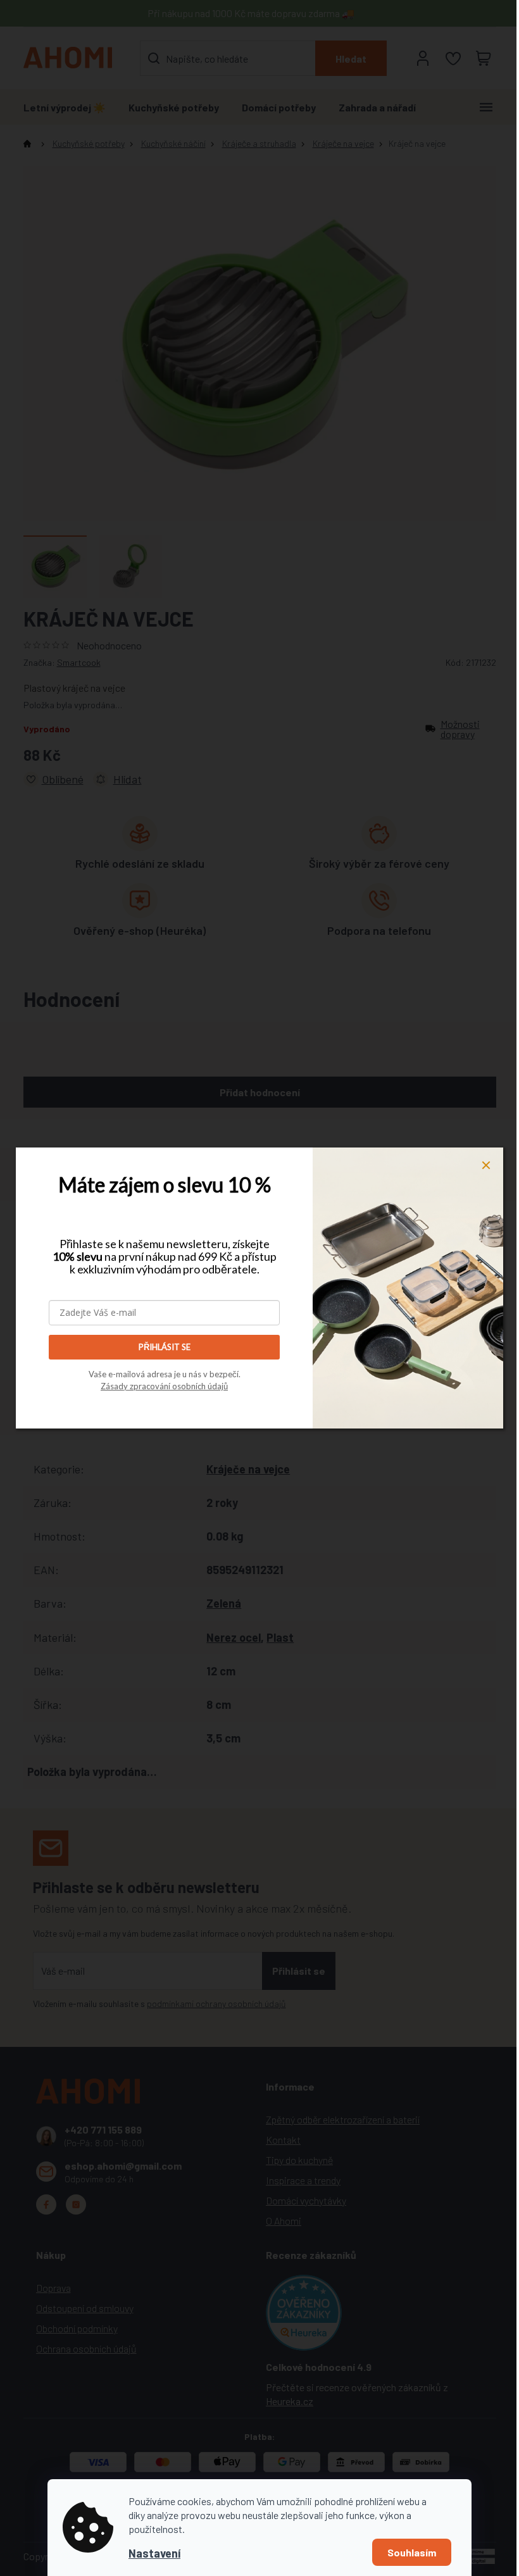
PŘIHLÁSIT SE (165, 1347)
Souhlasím (412, 2552)
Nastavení (154, 2553)
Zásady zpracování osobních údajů (164, 1386)
